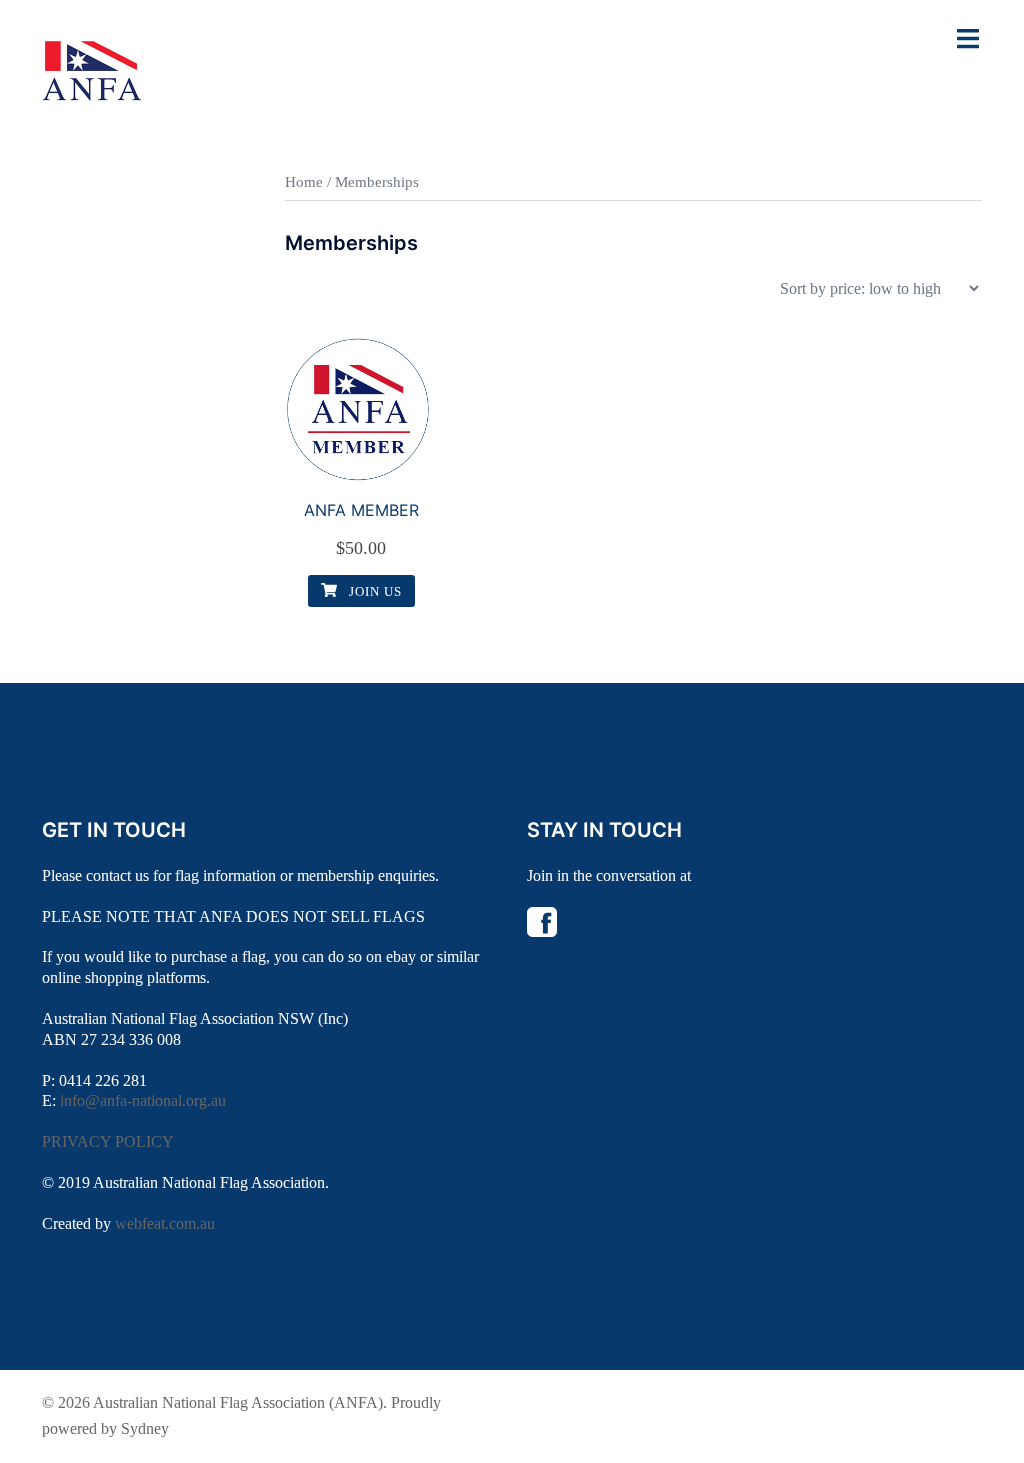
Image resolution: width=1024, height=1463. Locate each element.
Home (304, 182)
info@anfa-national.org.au (143, 1100)
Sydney (145, 1428)
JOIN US (373, 591)
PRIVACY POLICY (108, 1141)
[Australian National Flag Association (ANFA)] (92, 68)
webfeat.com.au (165, 1223)
